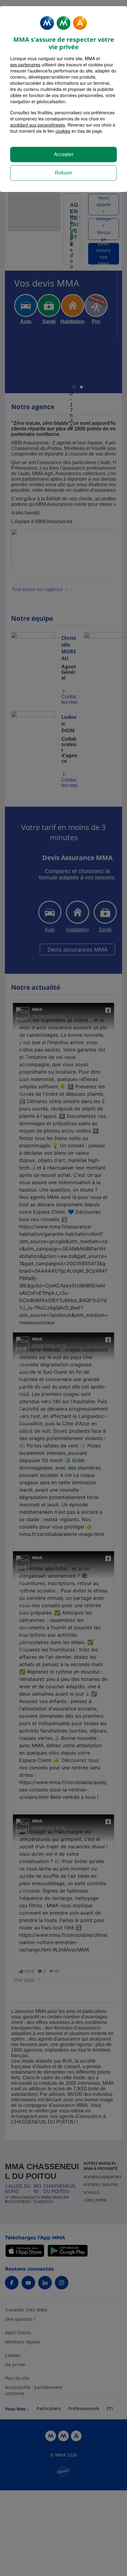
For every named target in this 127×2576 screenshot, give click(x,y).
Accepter (64, 154)
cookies (63, 131)
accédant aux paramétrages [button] (38, 125)
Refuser (63, 173)
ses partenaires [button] (25, 65)
